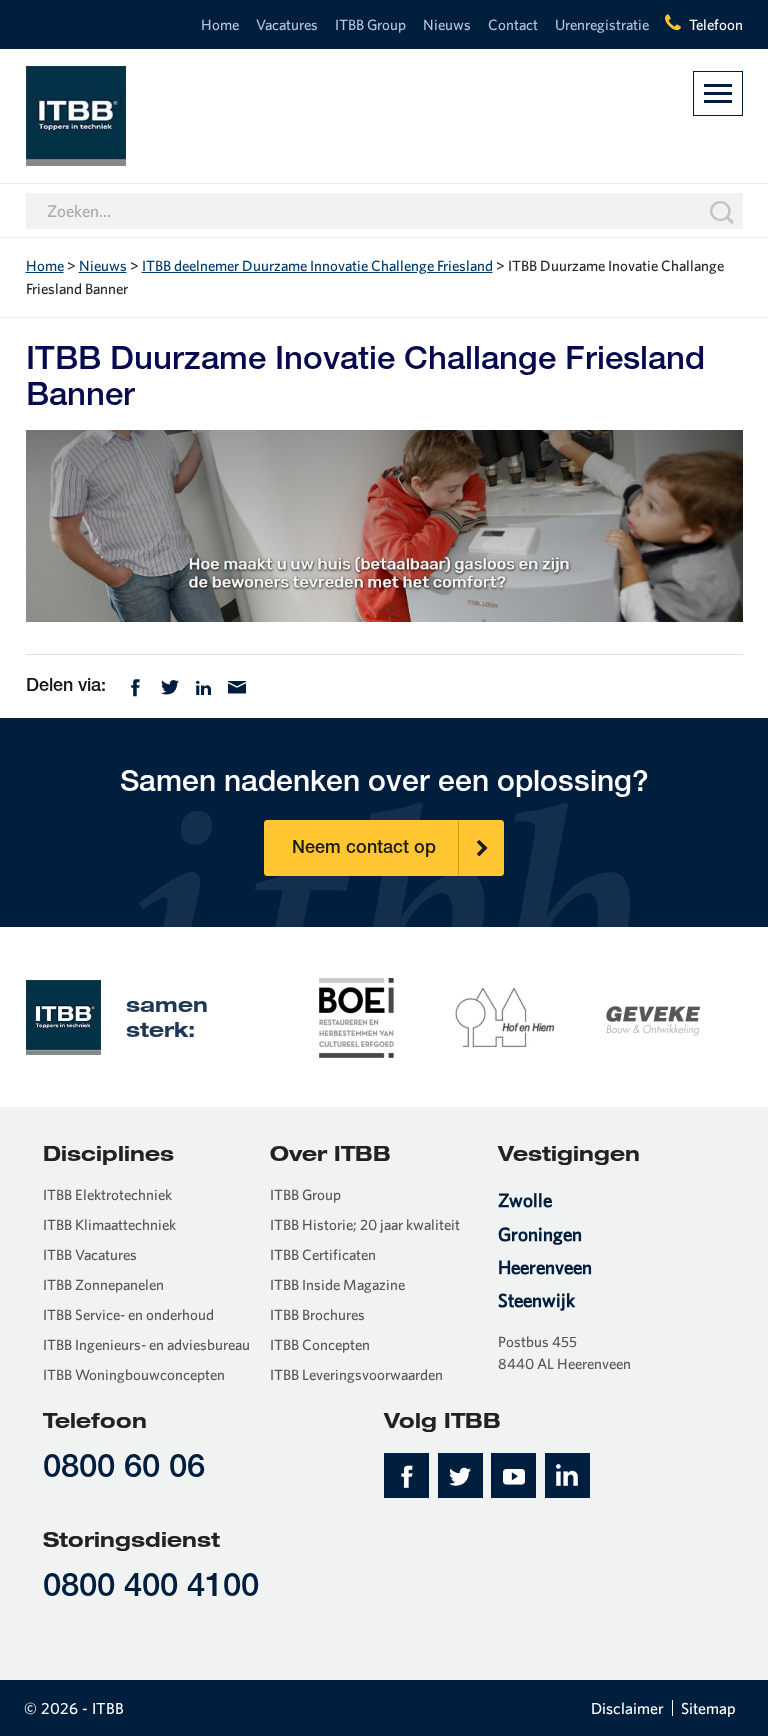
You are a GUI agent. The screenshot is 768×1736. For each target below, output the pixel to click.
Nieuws (447, 24)
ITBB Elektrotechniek (107, 1194)
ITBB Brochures (317, 1314)
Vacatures (287, 24)
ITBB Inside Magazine (337, 1284)
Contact (513, 24)
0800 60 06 (124, 1469)
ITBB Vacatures (90, 1254)
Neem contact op (364, 849)
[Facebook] (135, 684)
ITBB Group (370, 24)
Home (220, 24)
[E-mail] (237, 684)
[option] (357, 1016)
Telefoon (716, 24)
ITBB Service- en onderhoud (128, 1314)
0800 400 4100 (151, 1588)
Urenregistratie (602, 24)
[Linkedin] (203, 684)
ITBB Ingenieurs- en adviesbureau (146, 1344)
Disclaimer (627, 1708)
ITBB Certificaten (323, 1254)
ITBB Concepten (320, 1344)
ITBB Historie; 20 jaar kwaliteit (365, 1224)
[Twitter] (170, 684)
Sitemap (708, 1708)
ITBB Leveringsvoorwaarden (356, 1374)
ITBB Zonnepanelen (103, 1284)
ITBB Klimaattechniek (109, 1224)
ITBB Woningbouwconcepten (134, 1374)
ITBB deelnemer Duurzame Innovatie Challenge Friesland (317, 265)
